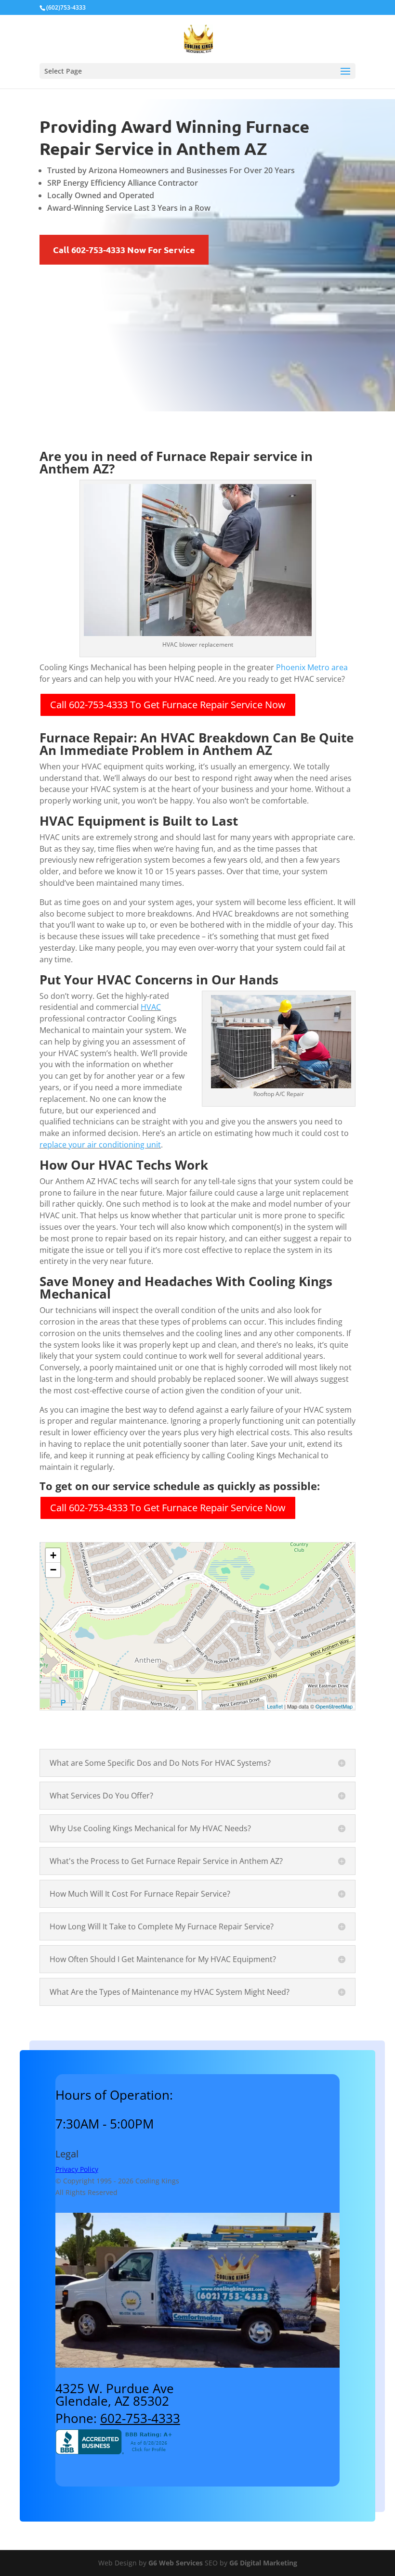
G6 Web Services (176, 2563)
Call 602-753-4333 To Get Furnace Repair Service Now (168, 705)
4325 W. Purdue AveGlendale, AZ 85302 (115, 2395)
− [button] (53, 1570)
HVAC (151, 1007)
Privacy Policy (77, 2169)
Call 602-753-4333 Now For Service (124, 249)
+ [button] (53, 1555)
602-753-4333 (140, 2418)
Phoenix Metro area (312, 667)
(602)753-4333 (66, 7)
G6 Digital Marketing (263, 2563)
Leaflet (275, 1706)
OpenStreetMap (334, 1706)
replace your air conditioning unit (100, 1145)
